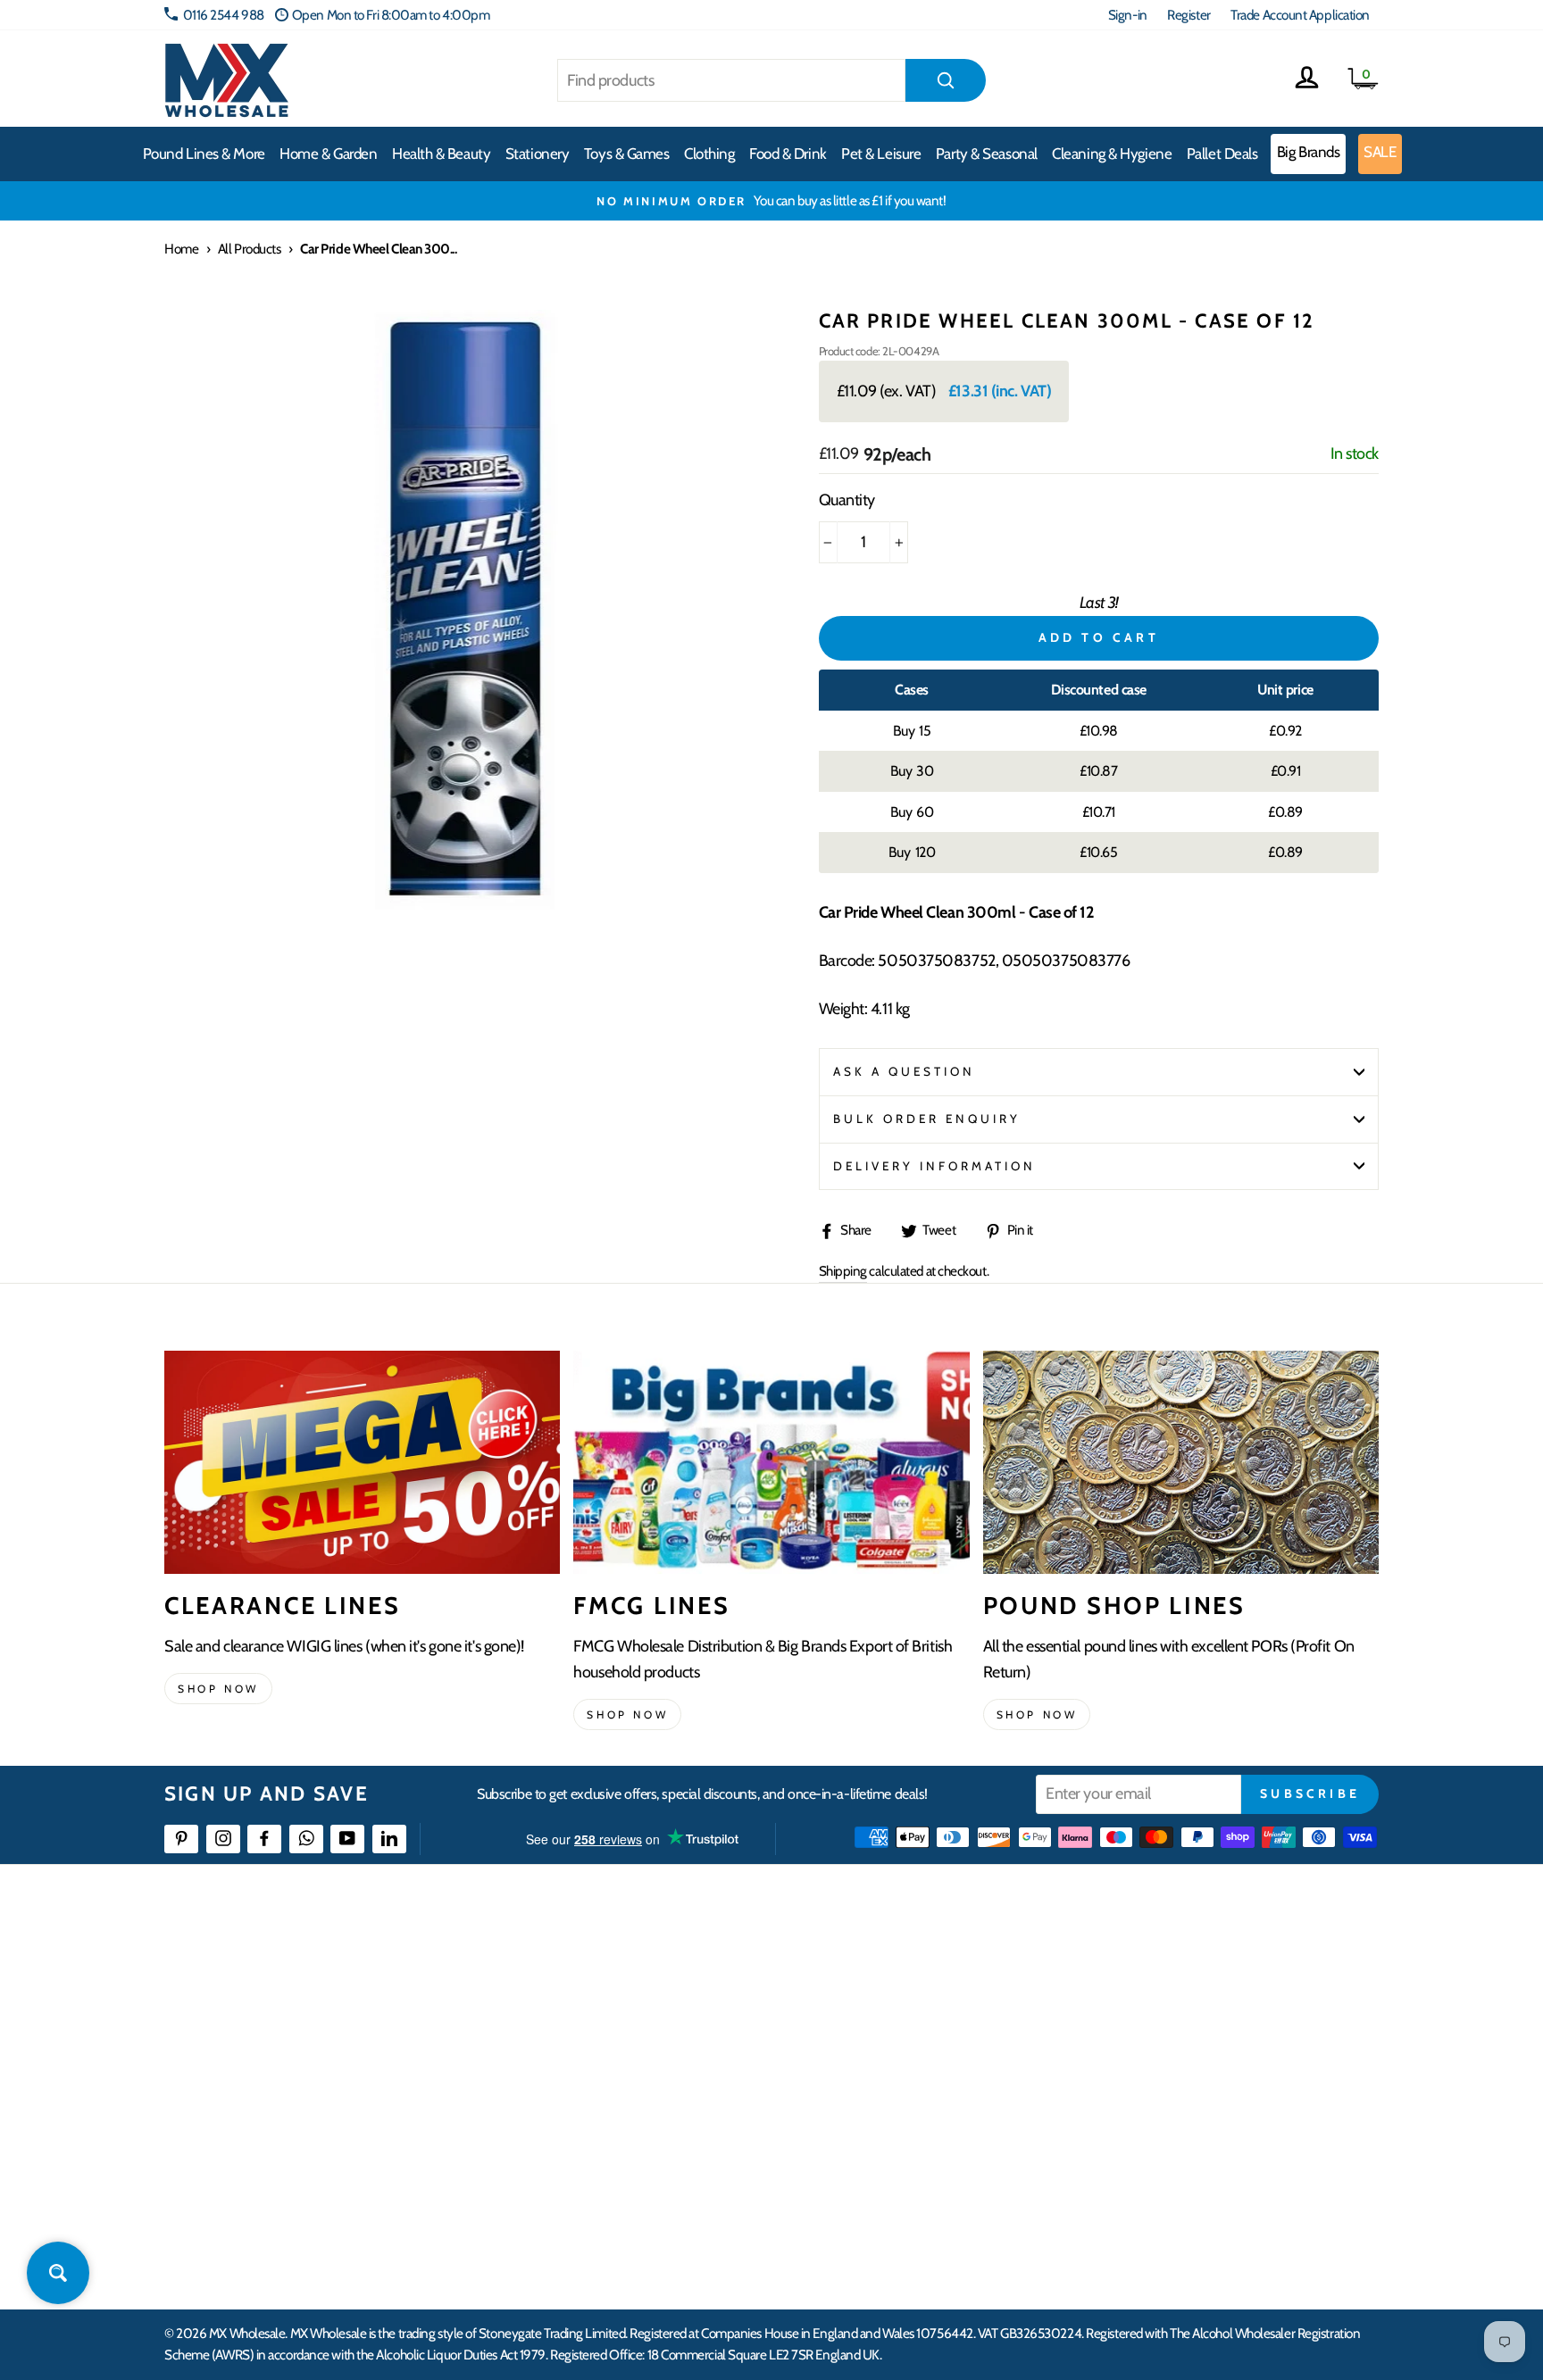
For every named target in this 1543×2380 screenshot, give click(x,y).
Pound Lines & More (204, 154)
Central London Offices (1184, 2067)
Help (596, 1970)
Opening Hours (1164, 2002)
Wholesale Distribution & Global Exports (686, 2099)
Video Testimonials (901, 2002)
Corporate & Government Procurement (687, 2067)
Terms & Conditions (633, 2131)
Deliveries (609, 2035)
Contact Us (1152, 1970)
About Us (876, 1970)
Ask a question (905, 1071)
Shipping (843, 1271)
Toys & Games (627, 154)
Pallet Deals (1222, 154)
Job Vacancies (1158, 2131)
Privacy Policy (619, 2164)
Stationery (538, 154)
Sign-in (1128, 15)
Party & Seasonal (987, 154)
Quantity (847, 500)
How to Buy (613, 2002)
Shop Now (1037, 1714)
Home (181, 249)
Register (1189, 15)
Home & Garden (328, 154)
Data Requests (1161, 2229)
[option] (771, 201)
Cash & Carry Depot (1174, 2035)
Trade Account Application (1300, 15)
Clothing (709, 154)
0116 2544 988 (224, 15)
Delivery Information (935, 1166)
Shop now (218, 1689)
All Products (250, 249)
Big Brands (1309, 152)
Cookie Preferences (1174, 2197)
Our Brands (882, 2035)
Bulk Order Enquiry (927, 1119)
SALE (1380, 152)
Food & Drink (788, 154)
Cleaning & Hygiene (1112, 154)
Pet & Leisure (881, 154)
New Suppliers (1162, 2164)
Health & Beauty (441, 154)
